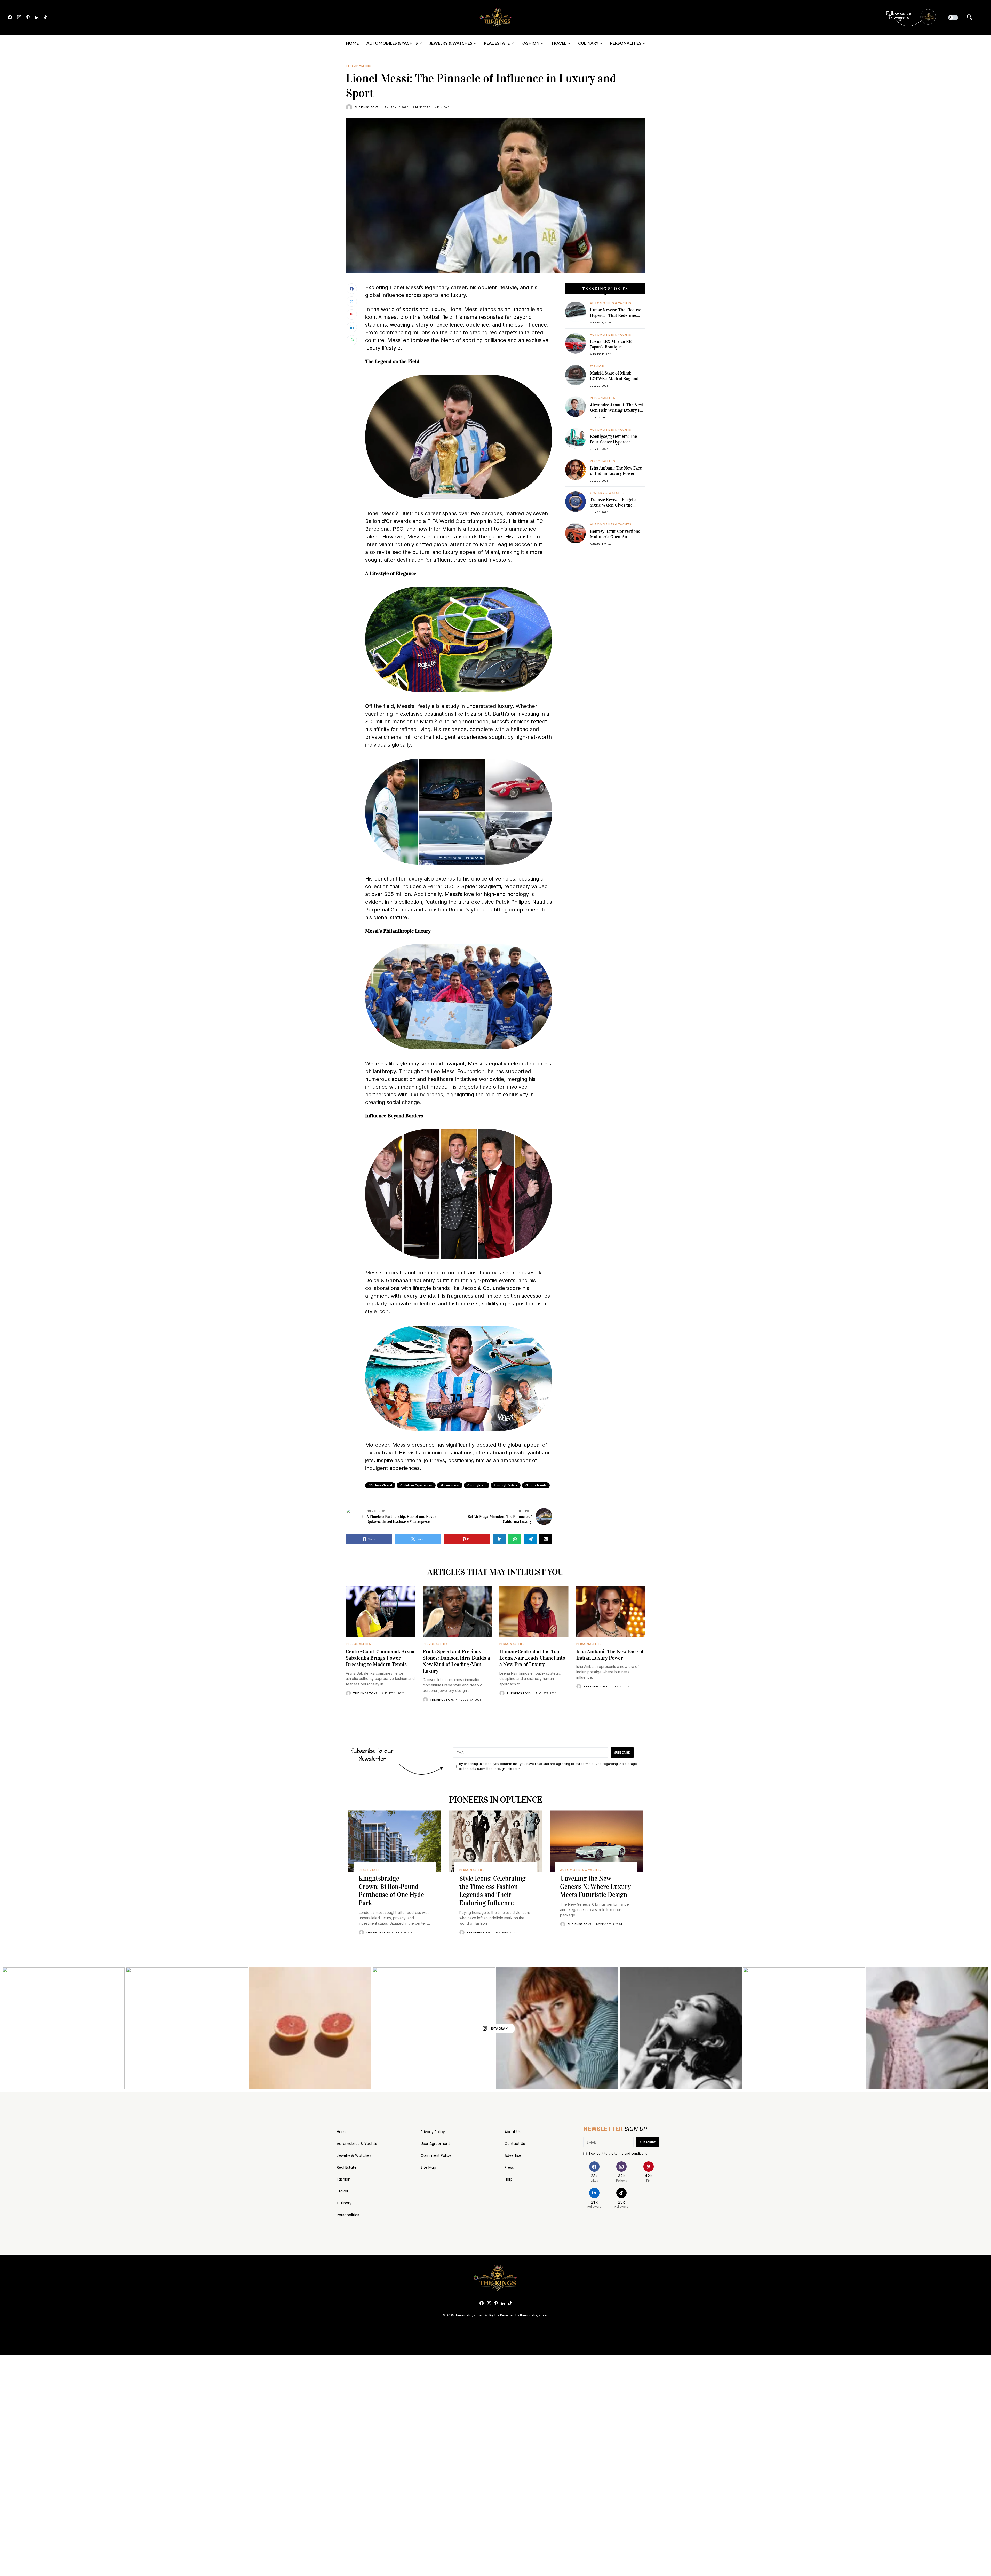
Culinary (344, 2203)
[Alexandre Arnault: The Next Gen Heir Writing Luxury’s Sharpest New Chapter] (576, 407)
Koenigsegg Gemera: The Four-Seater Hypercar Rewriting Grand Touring (614, 442)
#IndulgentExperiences (416, 1485)
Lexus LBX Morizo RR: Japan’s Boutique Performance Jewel (611, 347)
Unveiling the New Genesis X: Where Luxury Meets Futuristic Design (595, 1887)
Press (509, 2167)
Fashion (344, 2179)
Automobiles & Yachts (357, 2144)
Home (342, 2132)
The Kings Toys (366, 107)
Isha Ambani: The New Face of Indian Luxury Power (616, 471)
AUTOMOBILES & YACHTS (611, 303)
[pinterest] (28, 18)
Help (508, 2179)
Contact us (515, 2144)
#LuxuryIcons (477, 1485)
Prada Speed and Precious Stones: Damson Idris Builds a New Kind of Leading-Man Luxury (456, 1661)
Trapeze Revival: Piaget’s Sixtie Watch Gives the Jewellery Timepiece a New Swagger (615, 508)
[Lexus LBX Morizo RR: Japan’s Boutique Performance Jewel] (576, 343)
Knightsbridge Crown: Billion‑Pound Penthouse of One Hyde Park (391, 1891)
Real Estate (347, 2167)
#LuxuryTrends (536, 1485)
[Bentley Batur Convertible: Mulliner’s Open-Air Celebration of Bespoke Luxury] (576, 533)
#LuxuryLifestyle (506, 1485)
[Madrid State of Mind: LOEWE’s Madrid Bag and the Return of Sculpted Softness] (576, 375)
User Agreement (435, 2144)
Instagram (498, 2028)
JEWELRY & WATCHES (607, 493)
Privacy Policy (433, 2132)
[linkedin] (37, 18)
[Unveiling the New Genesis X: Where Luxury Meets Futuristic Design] (596, 1841)
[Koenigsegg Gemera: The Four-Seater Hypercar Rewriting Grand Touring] (576, 438)
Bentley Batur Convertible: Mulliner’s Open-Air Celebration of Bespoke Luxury (615, 540)
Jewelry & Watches (354, 2155)
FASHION (597, 366)
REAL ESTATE (369, 1870)
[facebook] (10, 18)
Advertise (513, 2155)
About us (513, 2132)
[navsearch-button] (970, 18)
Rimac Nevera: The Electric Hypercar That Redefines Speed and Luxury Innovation (616, 318)
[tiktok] (45, 18)
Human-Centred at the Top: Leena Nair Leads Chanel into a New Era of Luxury (532, 1658)
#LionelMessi (450, 1485)
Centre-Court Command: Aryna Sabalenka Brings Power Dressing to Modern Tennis (380, 1658)
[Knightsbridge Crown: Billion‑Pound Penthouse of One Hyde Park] (395, 1841)
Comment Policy (436, 2155)
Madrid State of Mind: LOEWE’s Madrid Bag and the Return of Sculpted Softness (614, 382)
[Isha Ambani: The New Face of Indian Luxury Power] (576, 470)
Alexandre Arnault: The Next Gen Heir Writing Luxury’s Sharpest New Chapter (617, 410)
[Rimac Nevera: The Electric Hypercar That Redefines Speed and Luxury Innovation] (576, 312)
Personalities (348, 2215)
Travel (342, 2191)
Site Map (428, 2167)
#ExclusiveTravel (380, 1485)
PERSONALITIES (358, 66)
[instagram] (19, 18)
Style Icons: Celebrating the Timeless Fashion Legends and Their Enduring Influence (493, 1891)
